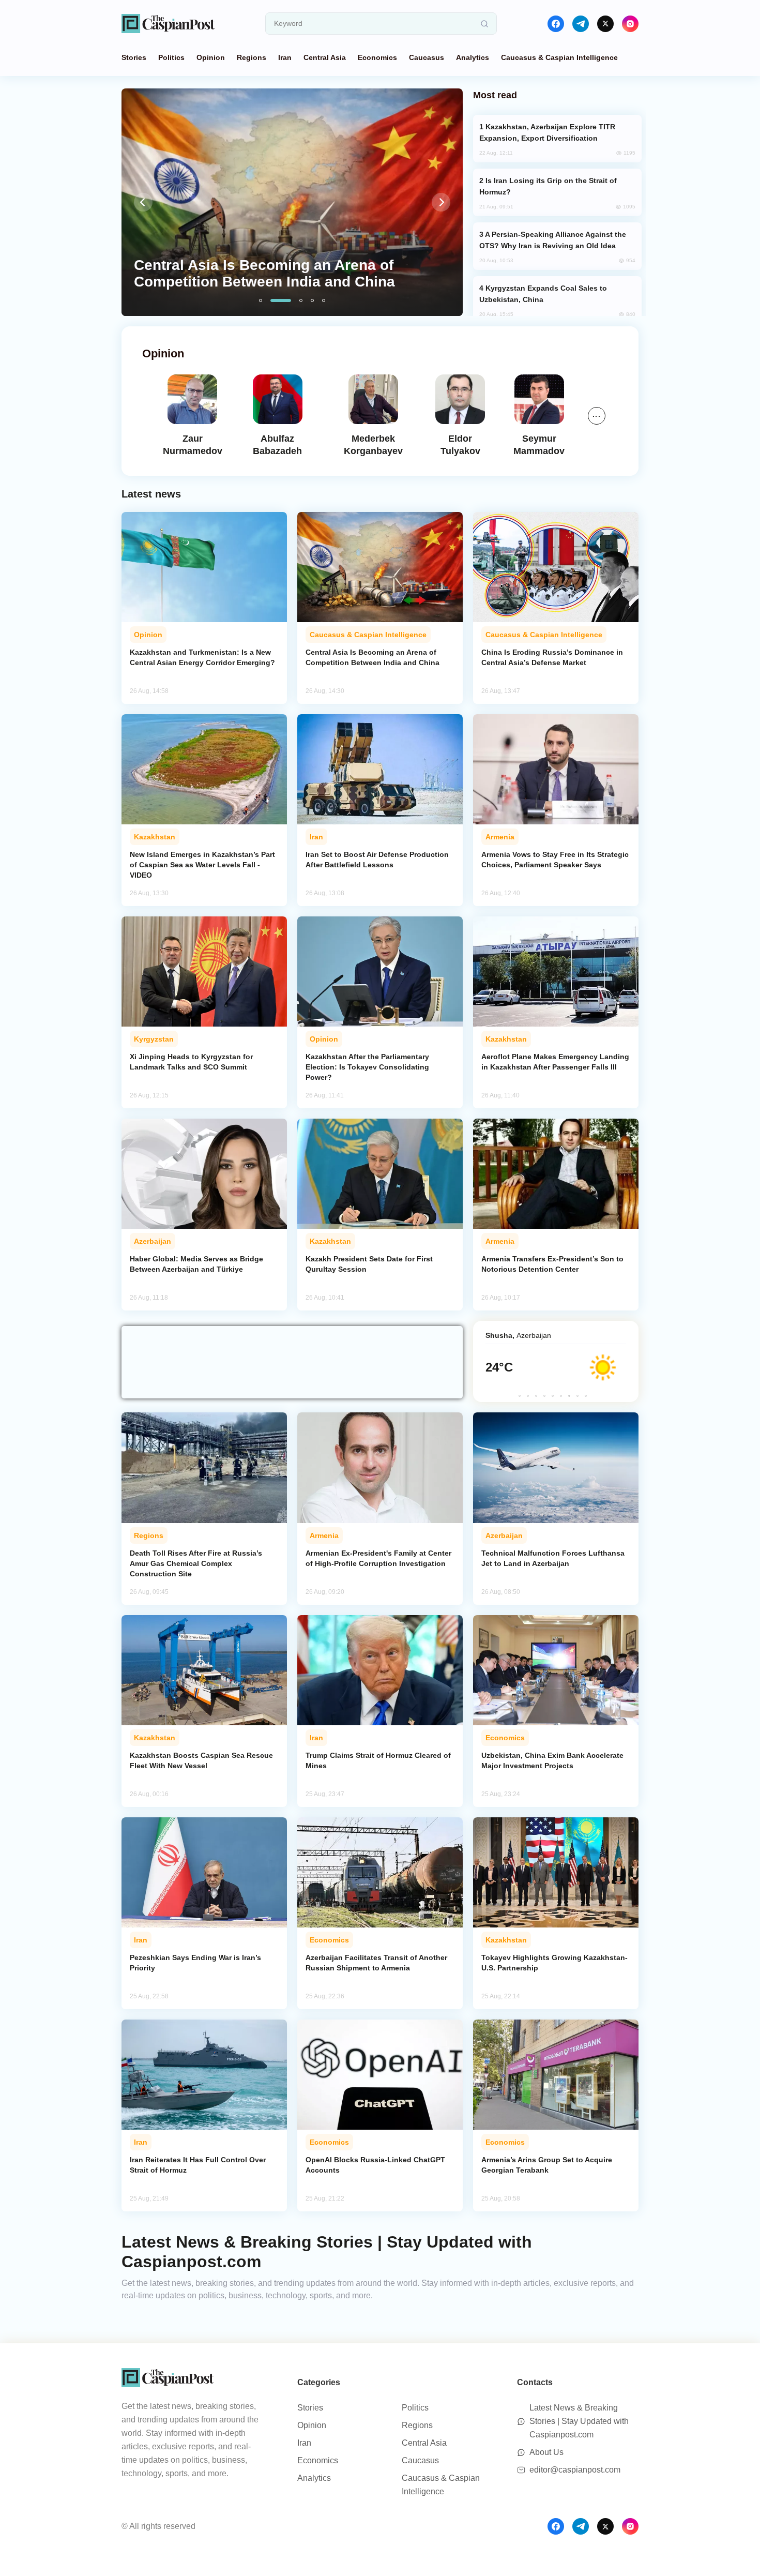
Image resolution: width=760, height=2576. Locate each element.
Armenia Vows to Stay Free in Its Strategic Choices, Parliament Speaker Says (555, 860)
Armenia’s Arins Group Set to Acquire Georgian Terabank (547, 2165)
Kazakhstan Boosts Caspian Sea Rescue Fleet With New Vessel (201, 1760)
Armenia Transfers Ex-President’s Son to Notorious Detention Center (552, 1264)
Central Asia (325, 57)
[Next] (441, 202)
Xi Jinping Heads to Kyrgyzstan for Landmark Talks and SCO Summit (191, 1062)
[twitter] (605, 24)
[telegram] (581, 24)
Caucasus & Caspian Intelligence (559, 57)
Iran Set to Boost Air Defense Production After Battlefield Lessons (377, 860)
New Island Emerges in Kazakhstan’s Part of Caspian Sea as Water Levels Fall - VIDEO (202, 865)
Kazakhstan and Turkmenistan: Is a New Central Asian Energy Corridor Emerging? (202, 657)
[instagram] (630, 24)
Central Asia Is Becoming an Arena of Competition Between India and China (373, 657)
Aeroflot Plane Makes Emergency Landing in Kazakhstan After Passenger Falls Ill (555, 1062)
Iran (285, 57)
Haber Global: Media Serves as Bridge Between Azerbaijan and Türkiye (196, 1264)
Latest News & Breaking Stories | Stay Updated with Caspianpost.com (579, 2421)
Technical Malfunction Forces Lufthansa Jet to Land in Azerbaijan (553, 1558)
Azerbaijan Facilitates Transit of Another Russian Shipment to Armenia (376, 1963)
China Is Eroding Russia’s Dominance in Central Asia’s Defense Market (552, 657)
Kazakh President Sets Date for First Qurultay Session (369, 1264)
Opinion (211, 57)
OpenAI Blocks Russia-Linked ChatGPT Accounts (375, 2165)
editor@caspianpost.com (575, 2470)
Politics (171, 57)
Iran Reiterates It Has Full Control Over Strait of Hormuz (198, 2165)
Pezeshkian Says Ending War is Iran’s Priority (195, 1963)
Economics (377, 57)
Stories (134, 57)
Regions (252, 57)
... (597, 414)
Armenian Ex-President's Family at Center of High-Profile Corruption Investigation (378, 1558)
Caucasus (427, 57)
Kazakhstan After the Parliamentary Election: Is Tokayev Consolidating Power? (367, 1067)
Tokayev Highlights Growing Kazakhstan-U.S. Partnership (554, 1963)
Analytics (473, 57)
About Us (546, 2452)
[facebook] (556, 24)
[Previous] (143, 202)
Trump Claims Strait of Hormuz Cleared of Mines (378, 1760)
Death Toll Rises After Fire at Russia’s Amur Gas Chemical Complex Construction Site (196, 1563)
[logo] (168, 24)
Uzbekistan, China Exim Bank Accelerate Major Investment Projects (552, 1760)
